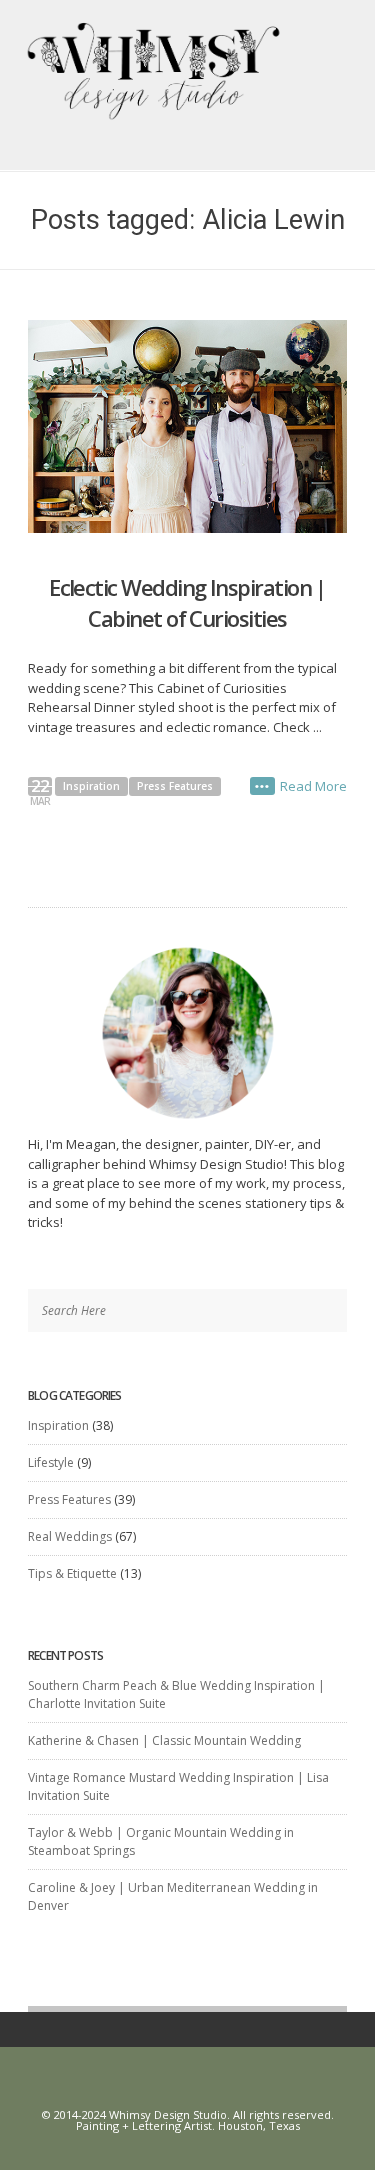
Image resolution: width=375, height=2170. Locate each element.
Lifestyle (51, 1462)
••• (262, 786)
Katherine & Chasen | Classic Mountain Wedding (164, 1740)
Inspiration (91, 786)
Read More (313, 786)
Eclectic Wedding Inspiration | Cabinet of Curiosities (187, 602)
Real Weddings (70, 1536)
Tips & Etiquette (72, 1573)
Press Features (175, 786)
